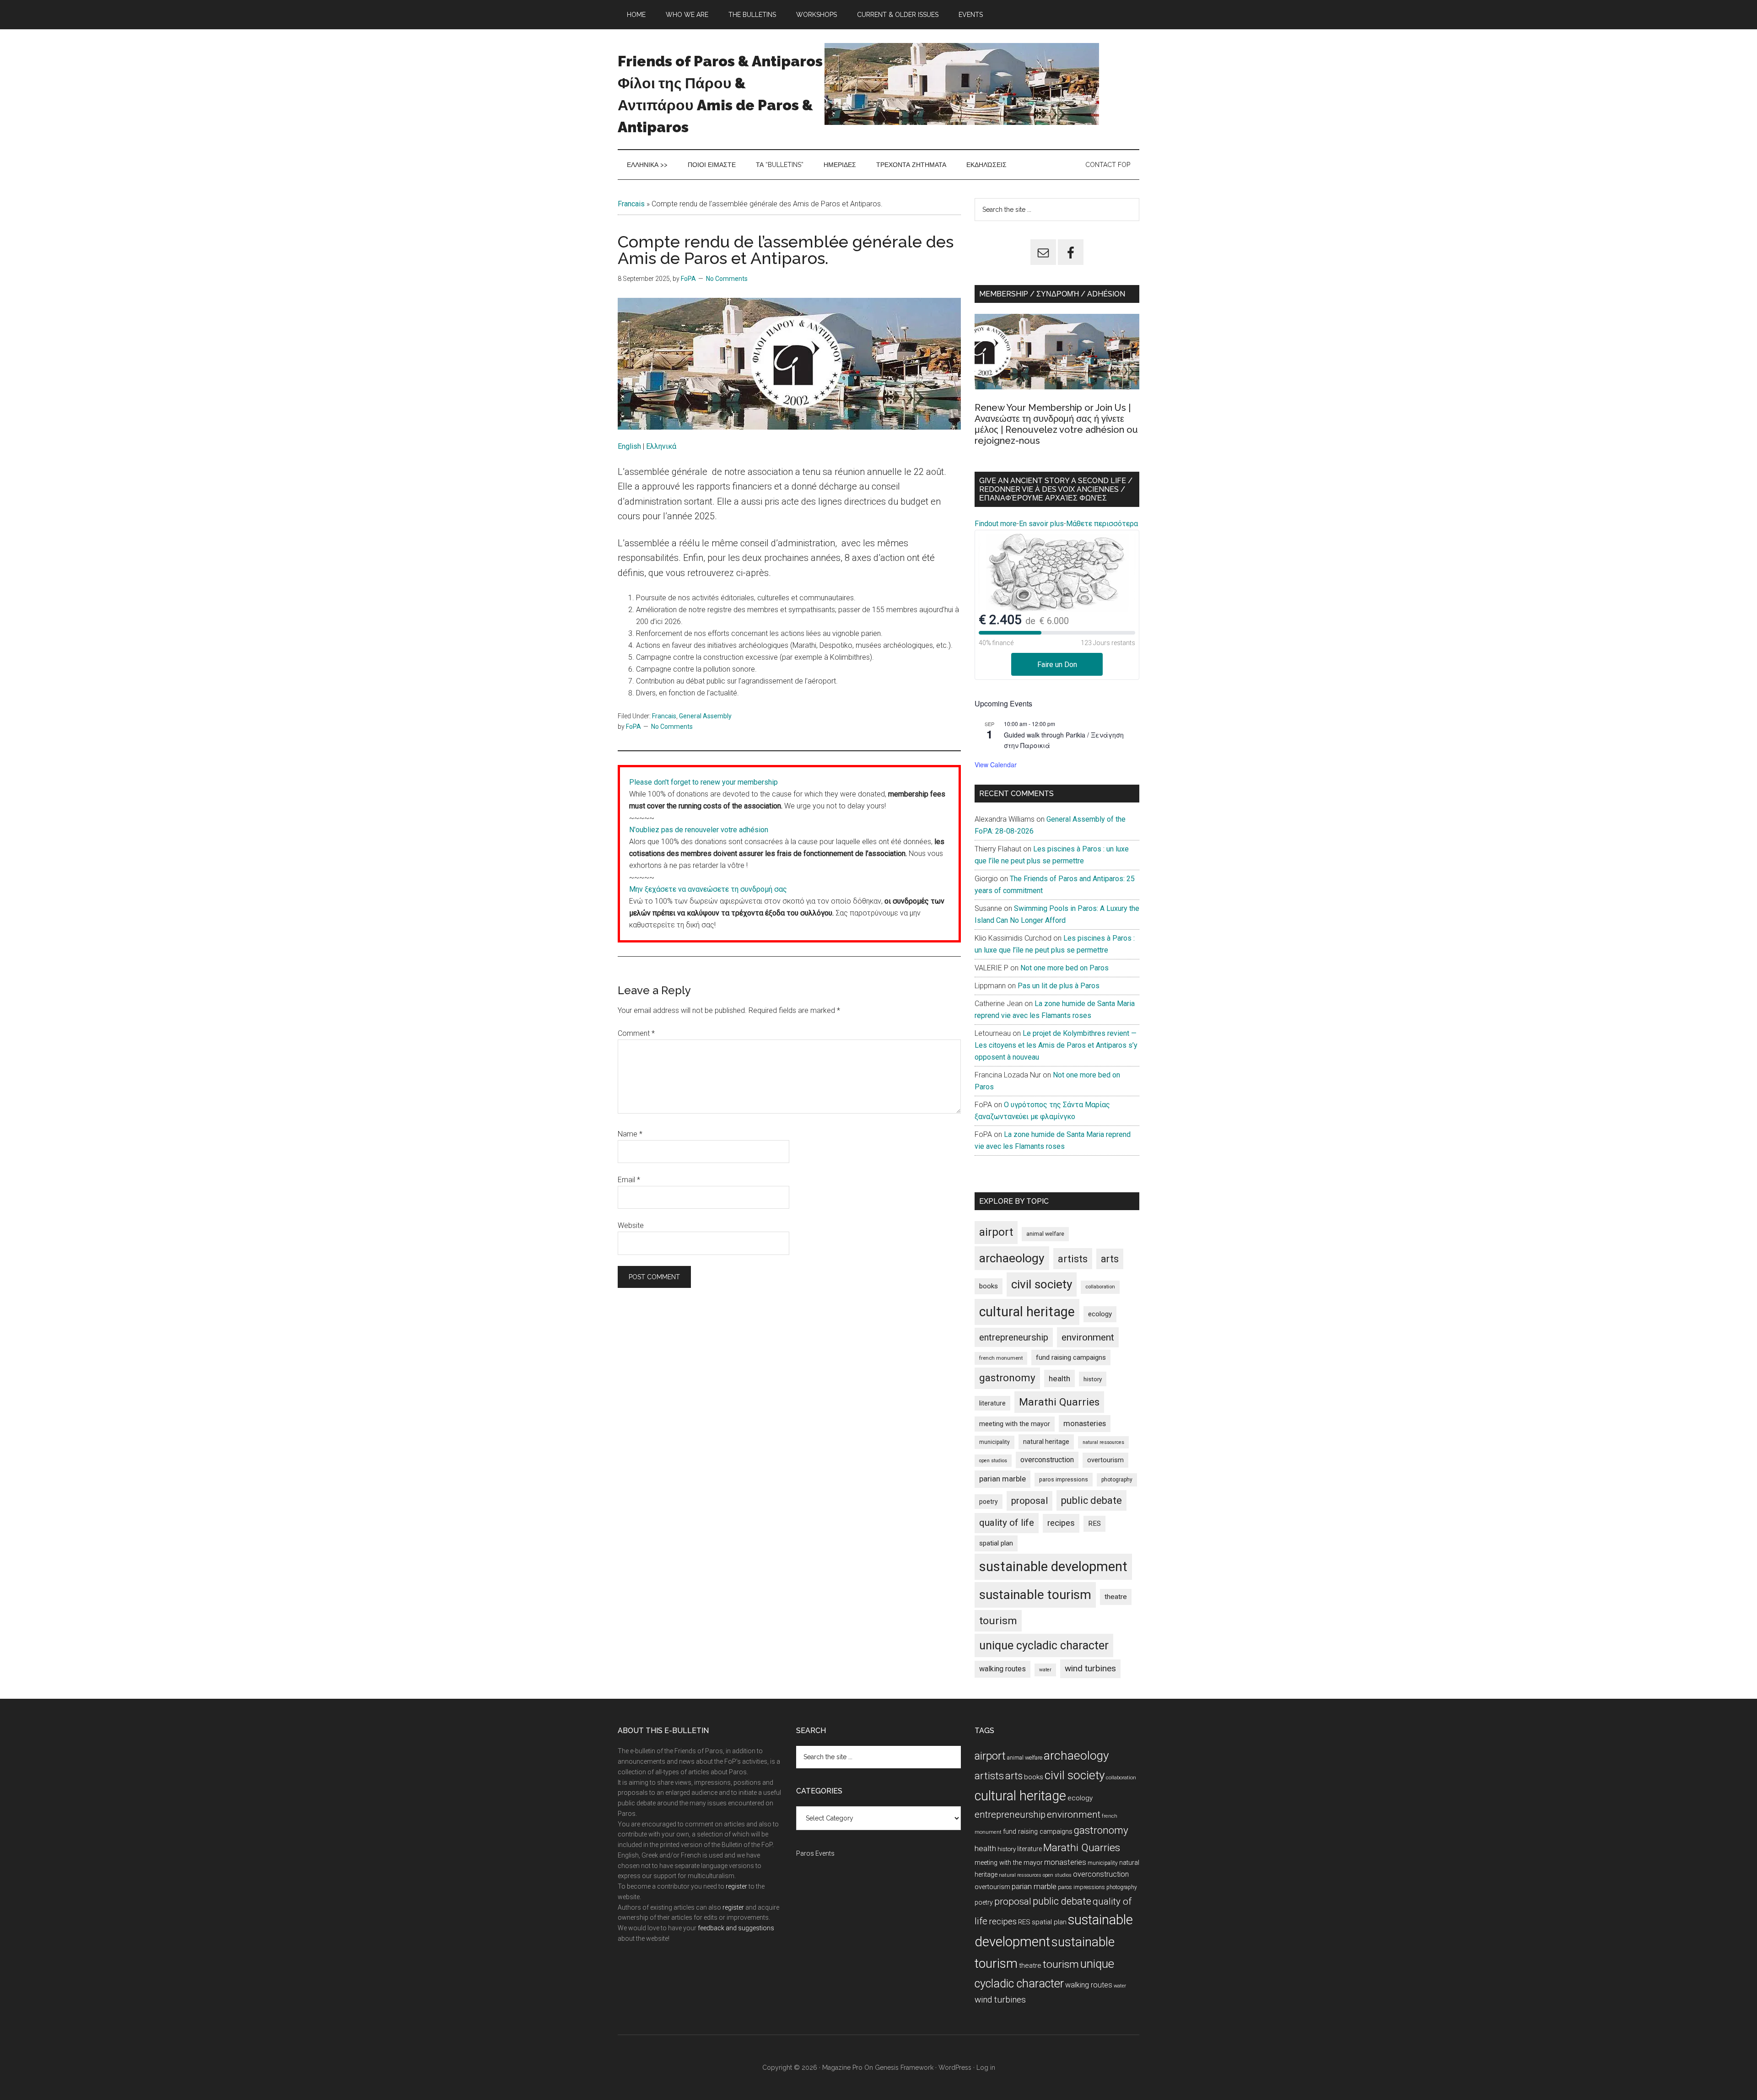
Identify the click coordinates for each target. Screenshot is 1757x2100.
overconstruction (1047, 1460)
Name (630, 1134)
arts (1110, 1259)
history (1093, 1379)
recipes (1061, 1523)
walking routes (1002, 1669)
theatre (1116, 1597)
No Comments (727, 279)
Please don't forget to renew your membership (703, 782)
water (1045, 1670)
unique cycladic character (1044, 1645)
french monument (1001, 1358)
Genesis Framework (904, 2068)
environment (1088, 1337)
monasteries (1085, 1424)
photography (1117, 1480)
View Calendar (996, 765)
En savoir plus (1041, 524)
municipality (994, 1442)
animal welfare (1045, 1234)
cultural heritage (1027, 1312)
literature (992, 1403)
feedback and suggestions (736, 1928)
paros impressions (1064, 1479)
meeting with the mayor (1015, 1424)
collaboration (1100, 1287)
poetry (989, 1502)
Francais (631, 204)
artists (1073, 1259)
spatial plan (996, 1543)
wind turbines (1090, 1668)
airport (996, 1232)
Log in (986, 2068)
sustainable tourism (1035, 1595)
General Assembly (705, 716)
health (1059, 1378)
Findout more (996, 524)
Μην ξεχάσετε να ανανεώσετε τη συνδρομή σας (708, 889)
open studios (993, 1461)
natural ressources (1103, 1442)
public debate (1091, 1500)
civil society (1042, 1284)
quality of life (1007, 1523)
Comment (636, 1033)
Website (631, 1225)
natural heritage (1046, 1442)
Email (629, 1180)
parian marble (1002, 1479)
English (630, 446)
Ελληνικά (661, 446)
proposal (1029, 1501)
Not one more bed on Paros (1064, 968)
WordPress (955, 2068)
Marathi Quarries (1059, 1402)
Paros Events (815, 1853)
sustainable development (1053, 1567)
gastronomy (1007, 1378)
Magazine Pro (842, 2068)
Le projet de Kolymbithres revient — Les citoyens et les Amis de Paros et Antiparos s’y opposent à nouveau (1056, 1045)
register (736, 1886)
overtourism (1105, 1460)
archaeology (1012, 1258)
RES (1094, 1524)
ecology (1100, 1314)
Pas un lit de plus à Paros (1059, 986)
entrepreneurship (1014, 1337)
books (989, 1286)
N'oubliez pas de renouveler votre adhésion (699, 830)
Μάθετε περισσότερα (1102, 524)
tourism (998, 1621)
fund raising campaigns (1071, 1357)
